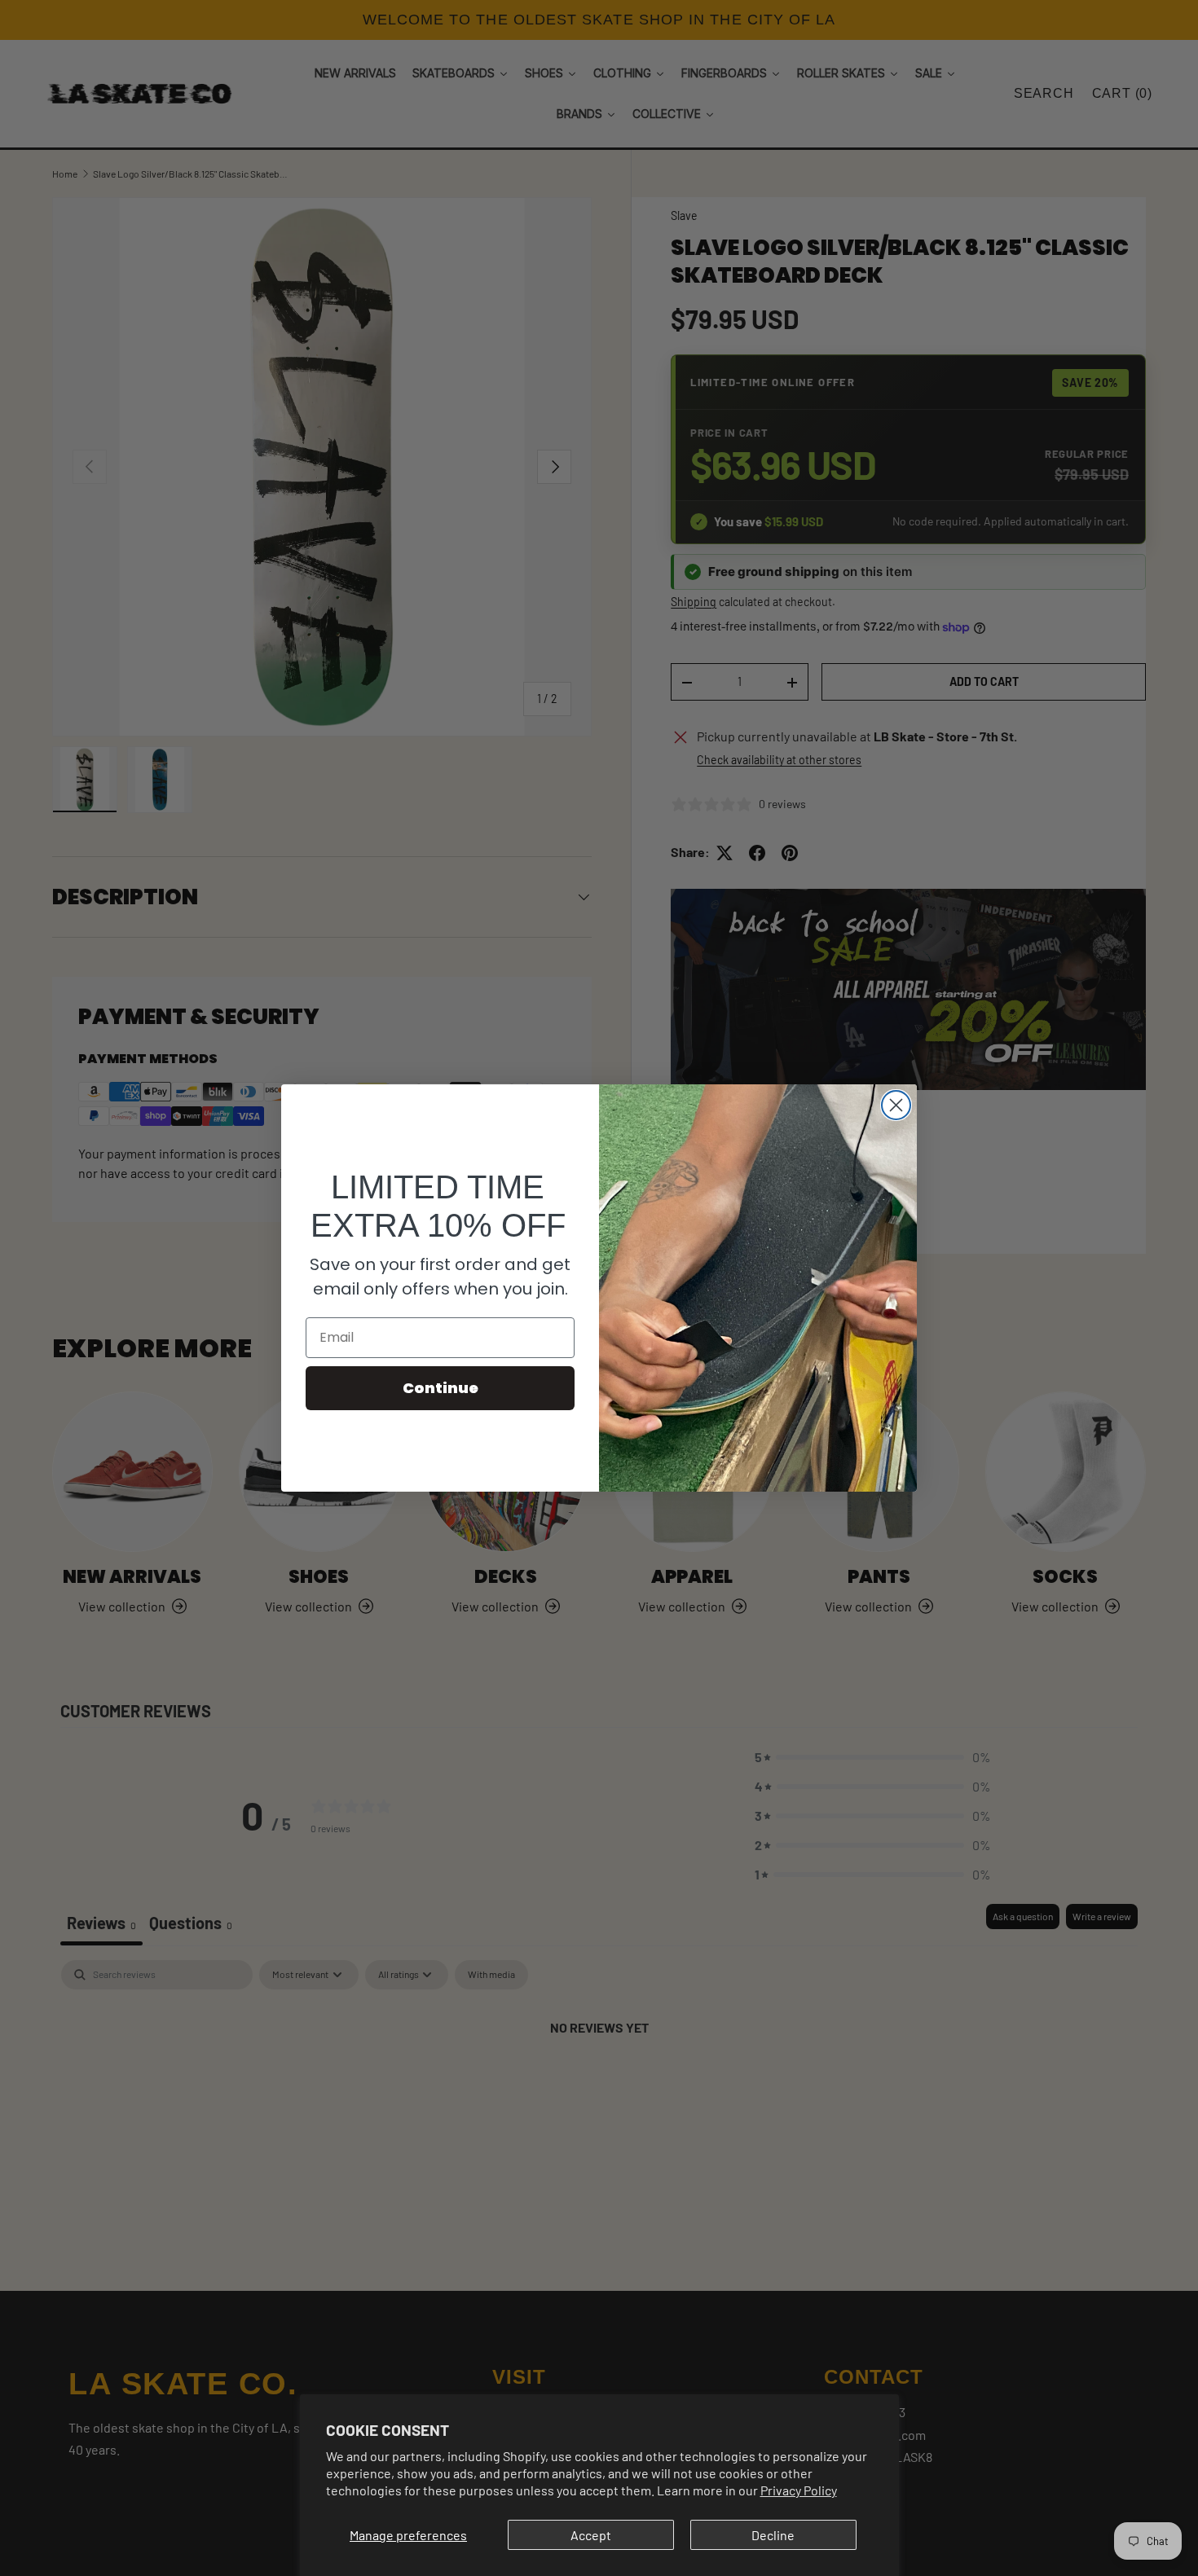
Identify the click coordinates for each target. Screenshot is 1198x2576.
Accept (591, 2535)
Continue (440, 1388)
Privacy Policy (799, 2490)
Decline (773, 2535)
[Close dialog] (896, 1105)
